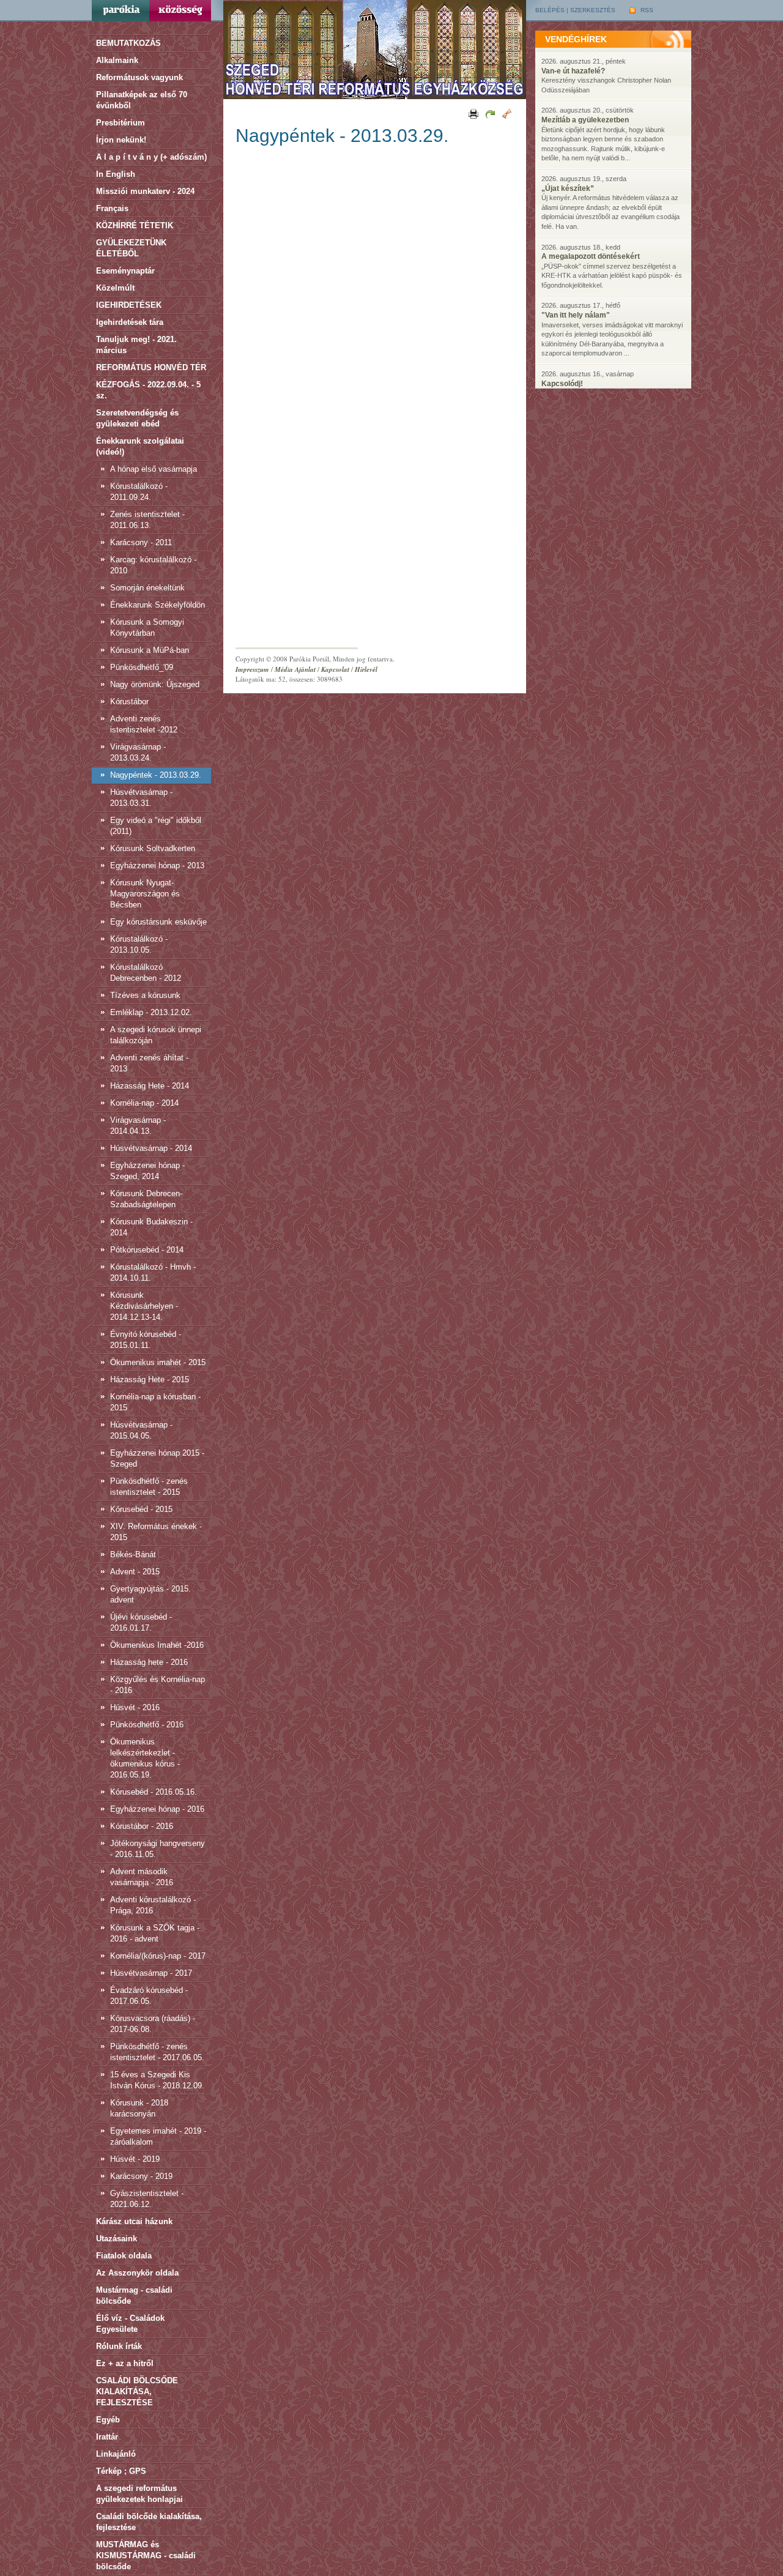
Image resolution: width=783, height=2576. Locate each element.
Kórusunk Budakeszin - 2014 (151, 1227)
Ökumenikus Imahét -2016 (157, 1645)
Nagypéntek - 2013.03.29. (156, 775)
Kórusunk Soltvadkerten (153, 848)
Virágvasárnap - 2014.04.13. (138, 1126)
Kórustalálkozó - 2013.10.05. (139, 944)
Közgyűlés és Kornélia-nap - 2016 (158, 1685)
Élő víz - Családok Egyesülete (130, 2324)
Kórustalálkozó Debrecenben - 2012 (146, 973)
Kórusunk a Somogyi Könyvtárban (147, 627)
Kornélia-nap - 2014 (144, 1103)
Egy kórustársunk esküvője (158, 922)
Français (112, 208)
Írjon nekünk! (121, 140)
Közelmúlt (115, 288)
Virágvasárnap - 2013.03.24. (138, 752)
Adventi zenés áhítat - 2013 (149, 1063)
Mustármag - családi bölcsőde (134, 2295)
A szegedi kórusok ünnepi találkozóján (156, 1035)
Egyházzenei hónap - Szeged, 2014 (147, 1171)
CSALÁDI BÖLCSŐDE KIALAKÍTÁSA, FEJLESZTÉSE (137, 2392)
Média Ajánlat (295, 669)
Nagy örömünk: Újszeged (155, 684)
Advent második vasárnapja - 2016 (142, 1877)
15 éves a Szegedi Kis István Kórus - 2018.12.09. (157, 2080)
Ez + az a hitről (125, 2363)
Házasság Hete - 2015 (150, 1379)
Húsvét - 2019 (135, 2159)
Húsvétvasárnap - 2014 (151, 1148)
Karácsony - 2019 (141, 2176)
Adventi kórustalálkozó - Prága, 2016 (153, 1905)
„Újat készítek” (568, 188)
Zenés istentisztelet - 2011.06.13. (147, 520)
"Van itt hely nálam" (576, 315)
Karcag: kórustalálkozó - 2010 (153, 565)
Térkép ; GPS (121, 2471)
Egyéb (108, 2420)
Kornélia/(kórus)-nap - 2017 (158, 1956)
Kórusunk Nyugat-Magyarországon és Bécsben (145, 894)
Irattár (107, 2437)
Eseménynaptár (125, 271)
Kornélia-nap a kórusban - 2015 (155, 1402)
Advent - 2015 (135, 1572)
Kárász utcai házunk (134, 2221)
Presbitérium (121, 123)
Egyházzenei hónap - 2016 (157, 1809)
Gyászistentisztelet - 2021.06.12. (147, 2199)
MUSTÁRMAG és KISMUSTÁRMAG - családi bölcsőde (146, 2556)
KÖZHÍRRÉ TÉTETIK (135, 225)
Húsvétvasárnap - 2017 (151, 1973)
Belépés (550, 10)
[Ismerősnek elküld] (489, 113)
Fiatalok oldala (124, 2256)
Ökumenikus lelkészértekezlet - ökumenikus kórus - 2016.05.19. (145, 1758)
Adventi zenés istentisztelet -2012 (144, 724)
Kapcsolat (335, 669)
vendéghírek (576, 39)
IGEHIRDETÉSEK (129, 305)
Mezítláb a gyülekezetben (585, 120)
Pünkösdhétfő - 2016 (147, 1725)
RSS (646, 10)
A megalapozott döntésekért (591, 256)
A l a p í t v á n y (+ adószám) (151, 157)
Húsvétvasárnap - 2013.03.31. (141, 798)
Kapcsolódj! (562, 384)
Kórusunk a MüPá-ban (150, 650)
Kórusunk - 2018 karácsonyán (139, 2108)
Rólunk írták (119, 2346)
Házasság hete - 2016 (149, 1662)
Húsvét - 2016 (135, 1707)
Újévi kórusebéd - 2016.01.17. (141, 1622)
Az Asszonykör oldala (137, 2273)
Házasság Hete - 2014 (150, 1086)
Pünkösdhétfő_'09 (142, 667)
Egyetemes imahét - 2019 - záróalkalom (158, 2136)
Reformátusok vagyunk (139, 77)
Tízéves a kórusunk (145, 995)
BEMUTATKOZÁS (128, 43)
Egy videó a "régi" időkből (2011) (156, 826)
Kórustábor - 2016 (142, 1826)
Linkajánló (116, 2454)
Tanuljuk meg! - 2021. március (136, 345)
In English (116, 174)
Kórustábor (129, 702)
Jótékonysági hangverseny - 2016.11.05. (158, 1849)
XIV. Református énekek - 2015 (156, 1532)
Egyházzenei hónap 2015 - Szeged (157, 1458)
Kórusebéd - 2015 (141, 1509)
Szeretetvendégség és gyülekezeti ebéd (137, 418)
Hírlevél (366, 669)
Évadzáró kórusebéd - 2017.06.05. (149, 1996)
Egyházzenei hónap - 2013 (157, 865)
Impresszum (252, 669)
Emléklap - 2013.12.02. (151, 1012)
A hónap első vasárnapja (154, 469)
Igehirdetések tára (130, 322)
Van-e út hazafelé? (573, 71)
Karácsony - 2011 (141, 542)
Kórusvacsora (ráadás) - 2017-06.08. (153, 2024)
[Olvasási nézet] (506, 113)
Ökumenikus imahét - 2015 (158, 1362)
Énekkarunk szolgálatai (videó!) (140, 446)
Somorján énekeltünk (147, 588)
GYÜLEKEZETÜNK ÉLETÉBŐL (131, 248)
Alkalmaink (117, 60)
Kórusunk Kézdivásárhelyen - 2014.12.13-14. (144, 1306)
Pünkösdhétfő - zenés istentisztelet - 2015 (149, 1487)
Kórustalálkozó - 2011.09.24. (139, 492)
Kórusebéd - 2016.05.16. (154, 1792)
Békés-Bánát (133, 1554)
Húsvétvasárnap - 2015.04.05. (141, 1430)
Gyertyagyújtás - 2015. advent (150, 1594)
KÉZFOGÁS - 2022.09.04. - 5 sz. (148, 390)
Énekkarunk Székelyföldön (158, 605)
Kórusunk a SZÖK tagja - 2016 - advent (155, 1933)
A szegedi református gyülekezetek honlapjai (139, 2494)
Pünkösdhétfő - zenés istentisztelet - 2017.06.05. (157, 2052)
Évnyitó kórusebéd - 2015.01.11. (146, 1340)
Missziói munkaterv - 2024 (145, 191)
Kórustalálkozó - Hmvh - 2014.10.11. (153, 1272)
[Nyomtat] (473, 113)
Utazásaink (117, 2239)
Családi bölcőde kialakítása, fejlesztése (149, 2522)
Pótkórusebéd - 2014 (147, 1250)
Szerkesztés (593, 10)
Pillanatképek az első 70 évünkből (142, 100)
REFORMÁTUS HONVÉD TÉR (151, 367)
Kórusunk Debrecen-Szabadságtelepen (146, 1199)
